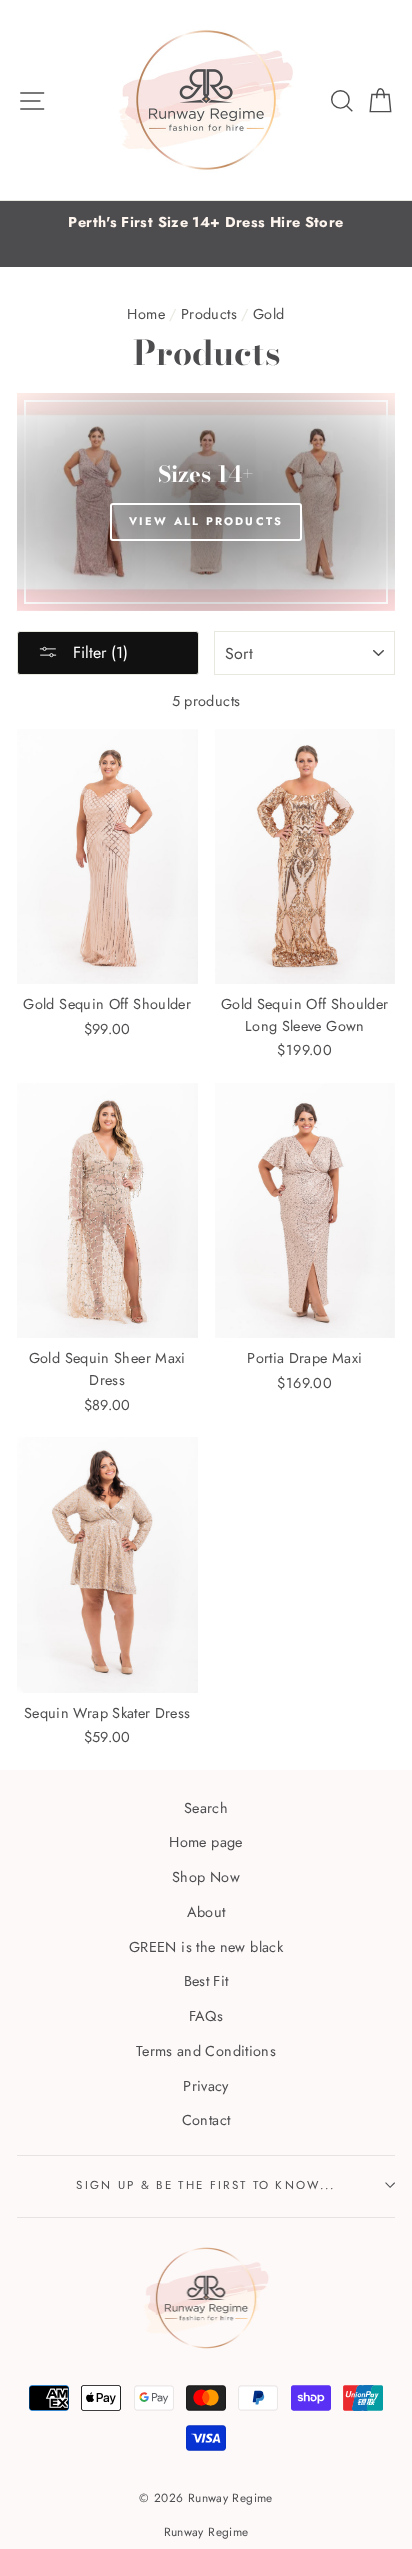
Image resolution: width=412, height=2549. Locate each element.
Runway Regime (206, 2531)
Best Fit (206, 1981)
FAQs (206, 2016)
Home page (205, 1842)
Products (209, 314)
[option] (206, 222)
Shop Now (206, 1877)
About (206, 1912)
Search (206, 1808)
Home (145, 314)
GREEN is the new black (206, 1947)
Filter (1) (98, 652)
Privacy (206, 2086)
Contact (206, 2120)
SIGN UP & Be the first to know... (205, 2185)
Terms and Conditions (206, 2051)
